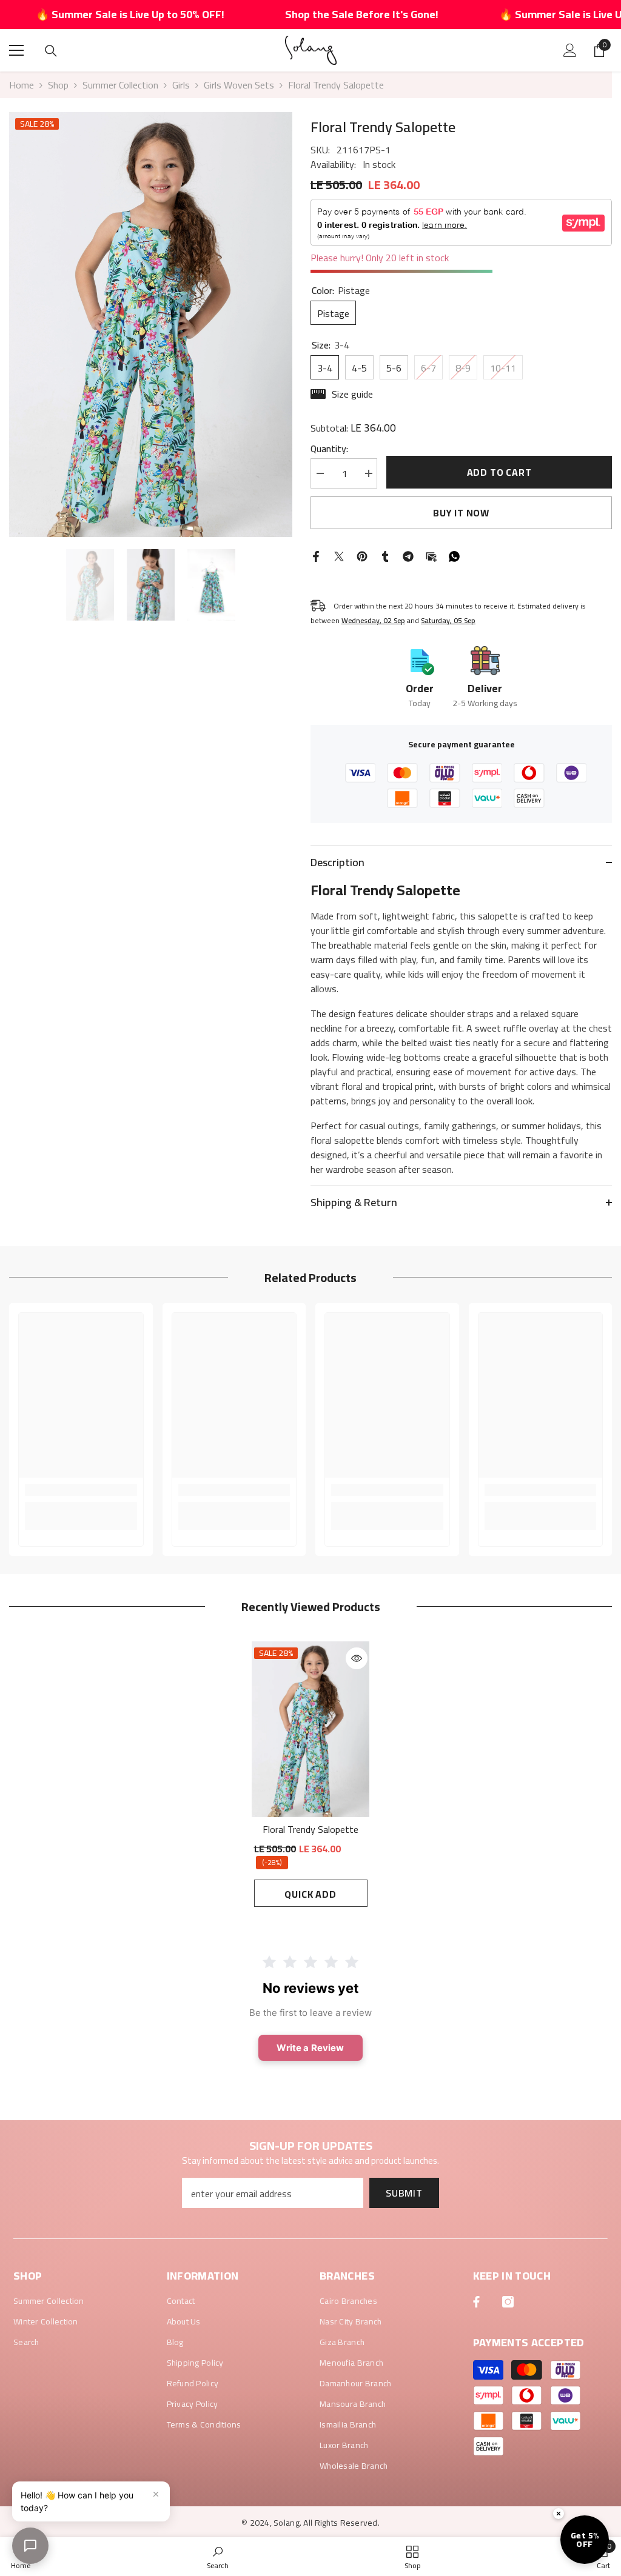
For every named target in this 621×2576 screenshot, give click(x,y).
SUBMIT (404, 2193)
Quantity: (329, 449)
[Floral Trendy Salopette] (311, 1729)
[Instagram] (508, 2302)
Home (22, 85)
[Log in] (570, 50)
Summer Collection (120, 85)
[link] (81, 1490)
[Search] (51, 51)
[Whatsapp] (454, 555)
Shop (58, 85)
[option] (151, 325)
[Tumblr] (385, 555)
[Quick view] (357, 1658)
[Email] (431, 555)
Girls (181, 85)
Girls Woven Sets (239, 85)
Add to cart (499, 472)
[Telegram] (408, 555)
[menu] (16, 50)
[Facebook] (316, 555)
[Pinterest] (362, 555)
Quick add (310, 1894)
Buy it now (461, 513)
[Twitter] (339, 555)
